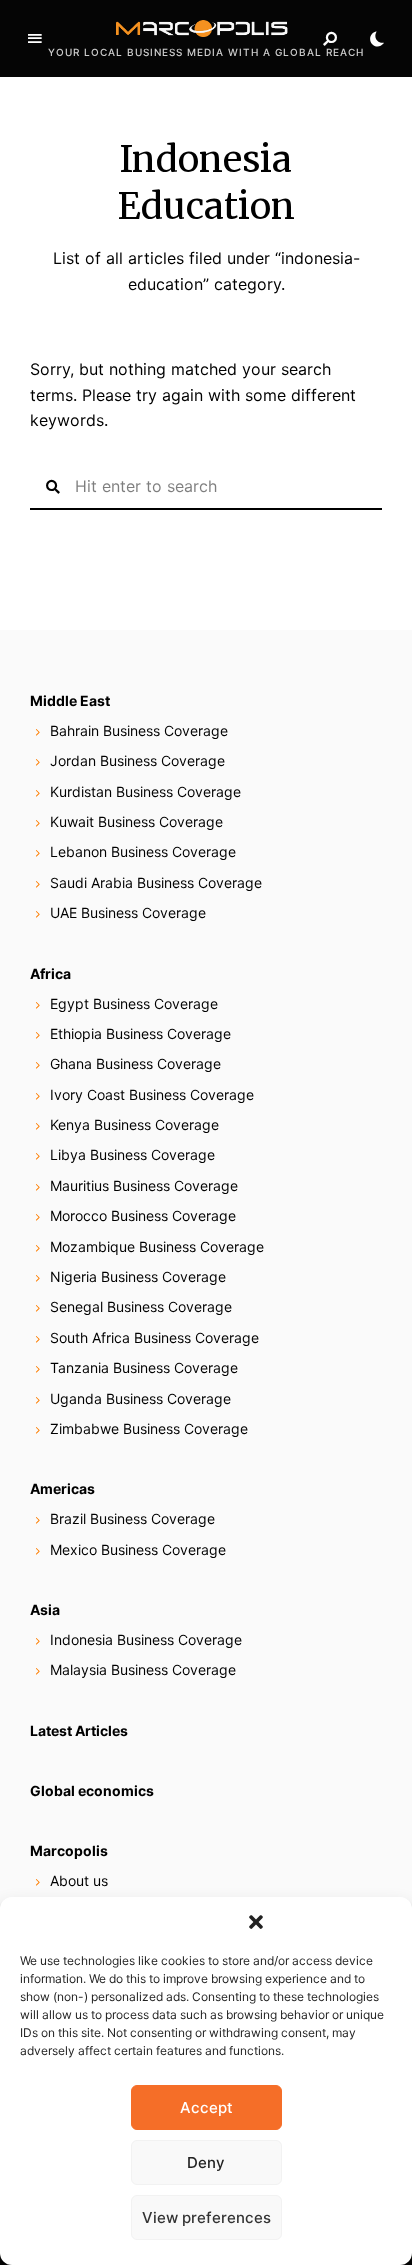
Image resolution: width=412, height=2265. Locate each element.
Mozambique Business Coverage (157, 1246)
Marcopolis (69, 1850)
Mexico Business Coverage (138, 1549)
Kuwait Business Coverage (136, 821)
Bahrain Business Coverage (139, 730)
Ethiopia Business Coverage (140, 1033)
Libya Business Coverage (132, 1154)
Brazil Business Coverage (132, 1518)
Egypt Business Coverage (134, 1003)
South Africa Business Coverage (154, 1337)
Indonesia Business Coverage (146, 1639)
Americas (62, 1488)
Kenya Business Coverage (134, 1124)
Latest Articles (79, 1730)
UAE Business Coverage (128, 912)
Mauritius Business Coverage (144, 1185)
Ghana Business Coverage (135, 1063)
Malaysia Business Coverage (143, 1669)
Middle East (70, 700)
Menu (35, 39)
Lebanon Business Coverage (143, 851)
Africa (50, 973)
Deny (206, 2162)
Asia (45, 1609)
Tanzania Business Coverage (144, 1367)
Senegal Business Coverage (141, 1306)
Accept (206, 2107)
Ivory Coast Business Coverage (152, 1094)
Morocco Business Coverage (143, 1215)
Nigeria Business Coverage (138, 1276)
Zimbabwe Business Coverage (149, 1428)
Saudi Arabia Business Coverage (156, 882)
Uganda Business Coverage (140, 1398)
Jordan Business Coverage (137, 760)
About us (79, 1880)
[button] (256, 1922)
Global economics (92, 1790)
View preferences (206, 2217)
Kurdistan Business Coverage (145, 791)
